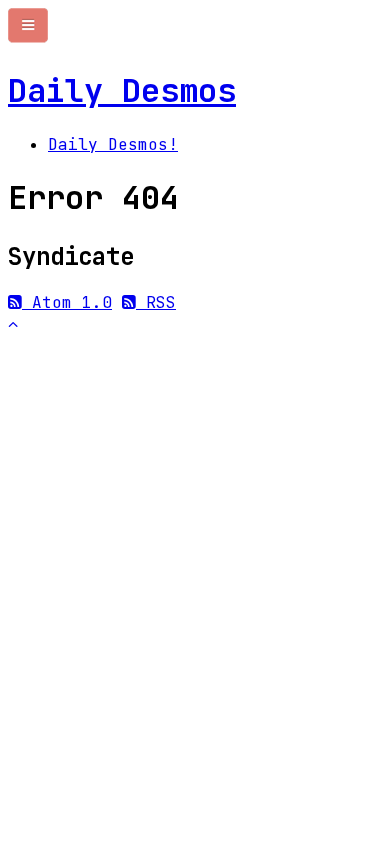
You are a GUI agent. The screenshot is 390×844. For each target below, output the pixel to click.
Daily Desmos (122, 90)
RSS (156, 302)
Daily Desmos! (113, 144)
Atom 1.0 (67, 302)
